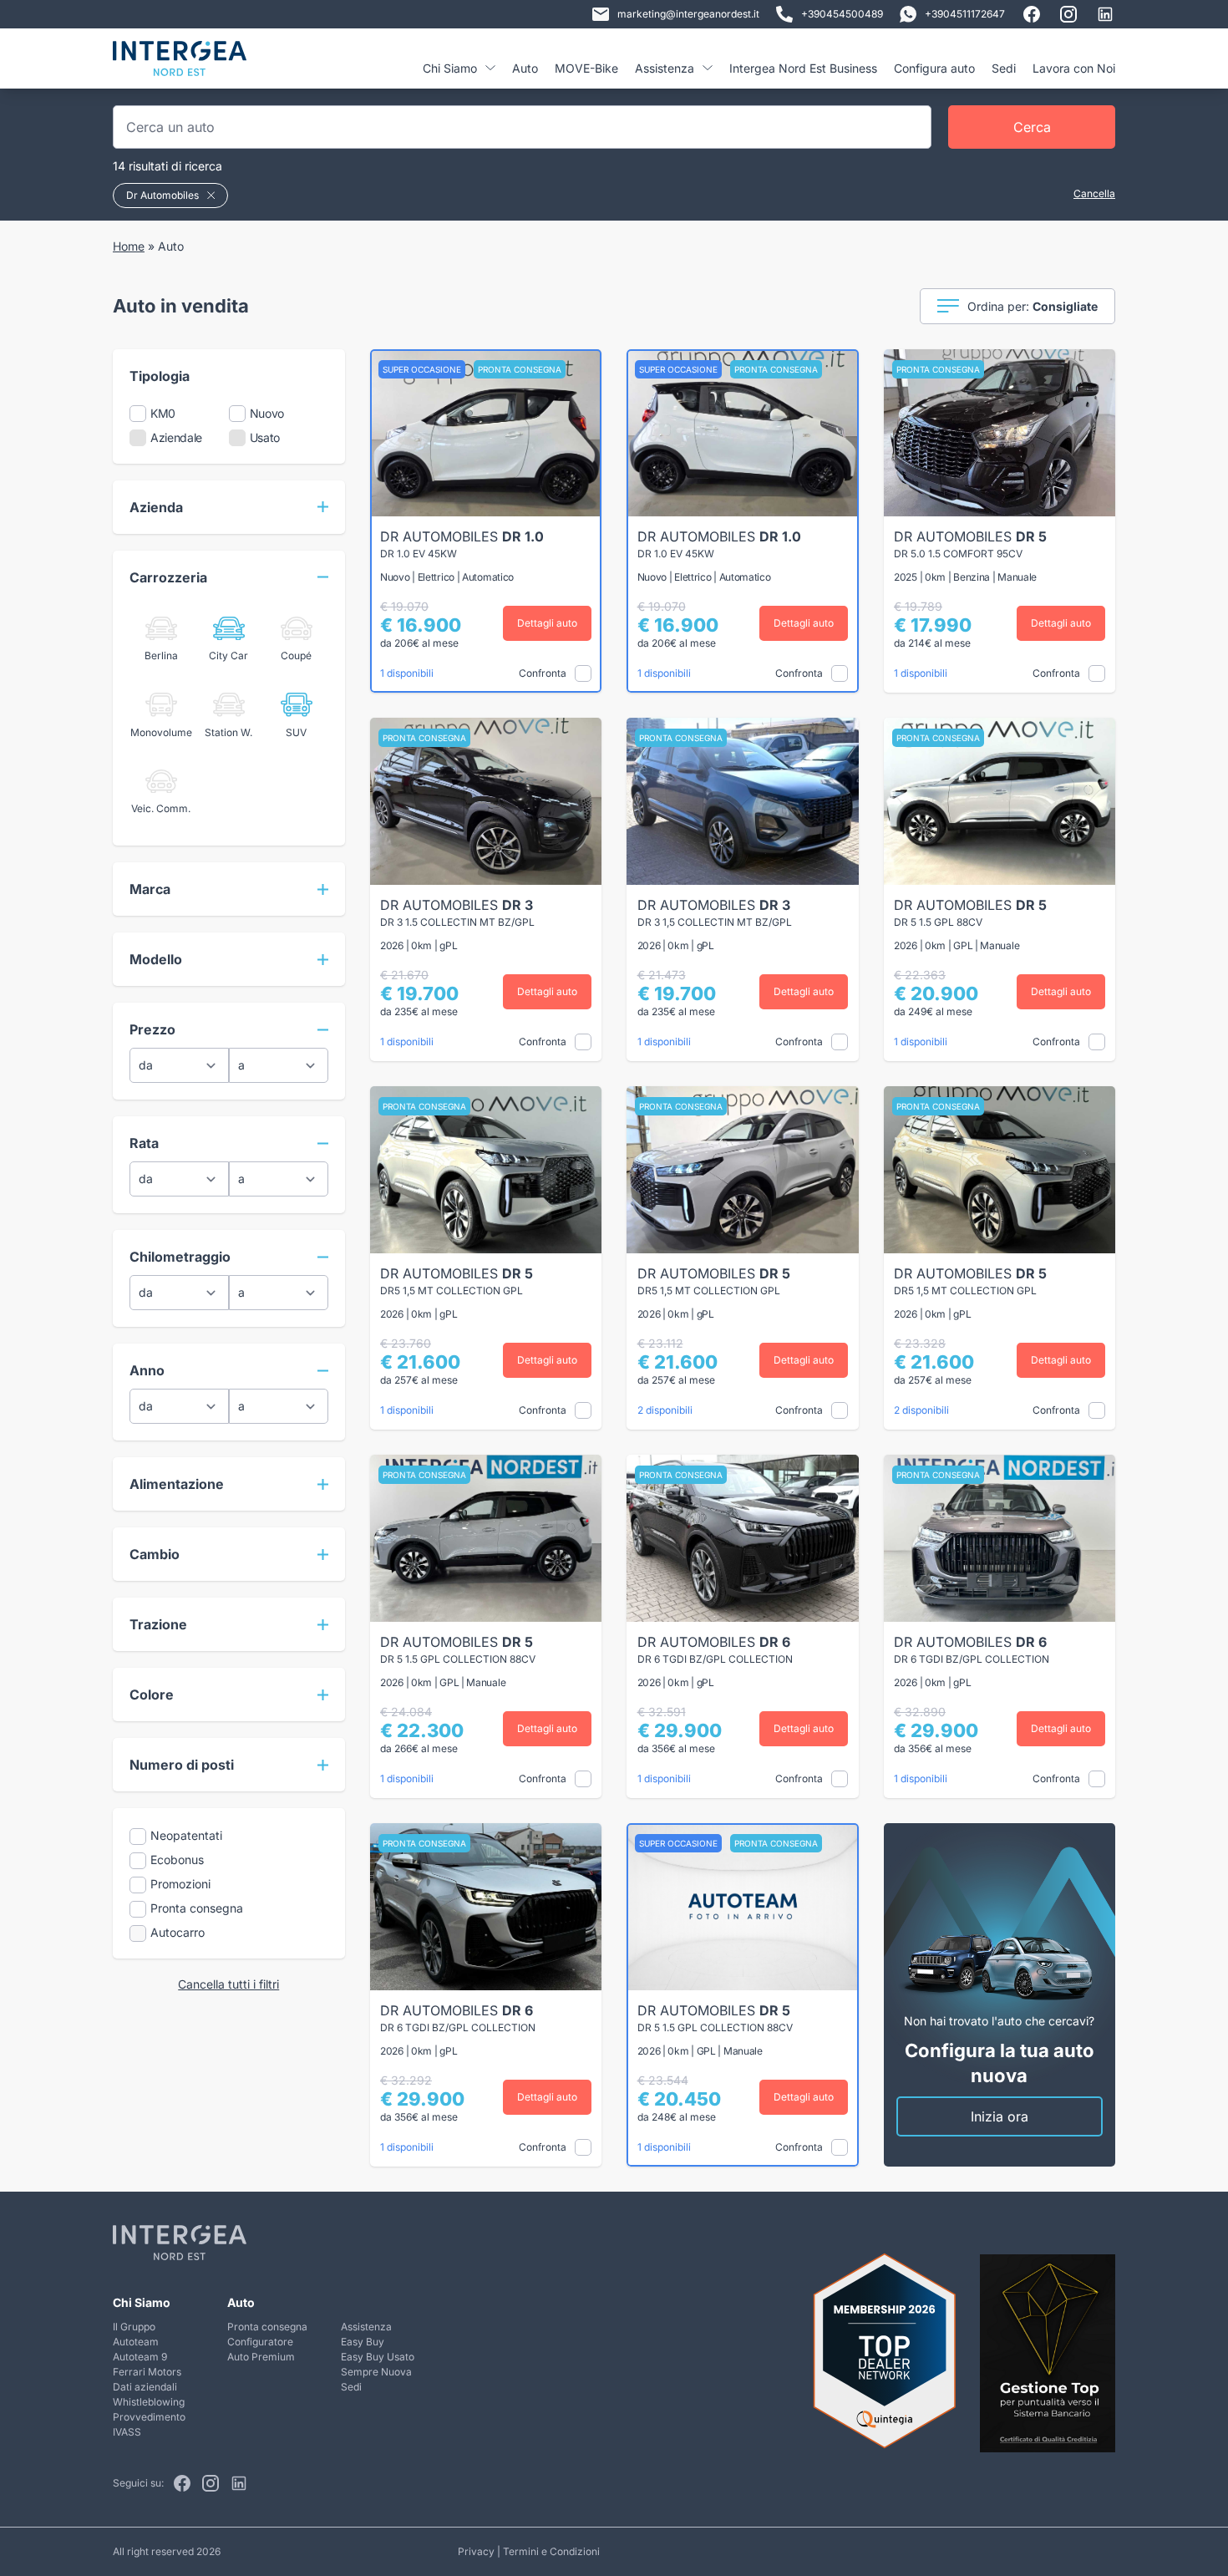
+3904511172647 (965, 14)
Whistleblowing (149, 2402)
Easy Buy (363, 2342)
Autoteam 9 (140, 2357)
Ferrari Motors (147, 2372)
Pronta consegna (267, 2327)
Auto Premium (261, 2357)
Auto (525, 68)
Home (129, 246)
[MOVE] (180, 65)
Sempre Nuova (376, 2372)
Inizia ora (1000, 2116)
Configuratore (260, 2342)
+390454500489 (842, 14)
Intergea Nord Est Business (803, 68)
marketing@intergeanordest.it (688, 14)
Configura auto (934, 68)
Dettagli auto (547, 623)
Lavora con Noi (1074, 68)
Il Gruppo (134, 2327)
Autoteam (136, 2342)
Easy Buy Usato (378, 2357)
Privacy (476, 2551)
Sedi (1004, 68)
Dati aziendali (145, 2387)
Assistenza (366, 2327)
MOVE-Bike (586, 68)
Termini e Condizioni (551, 2551)
